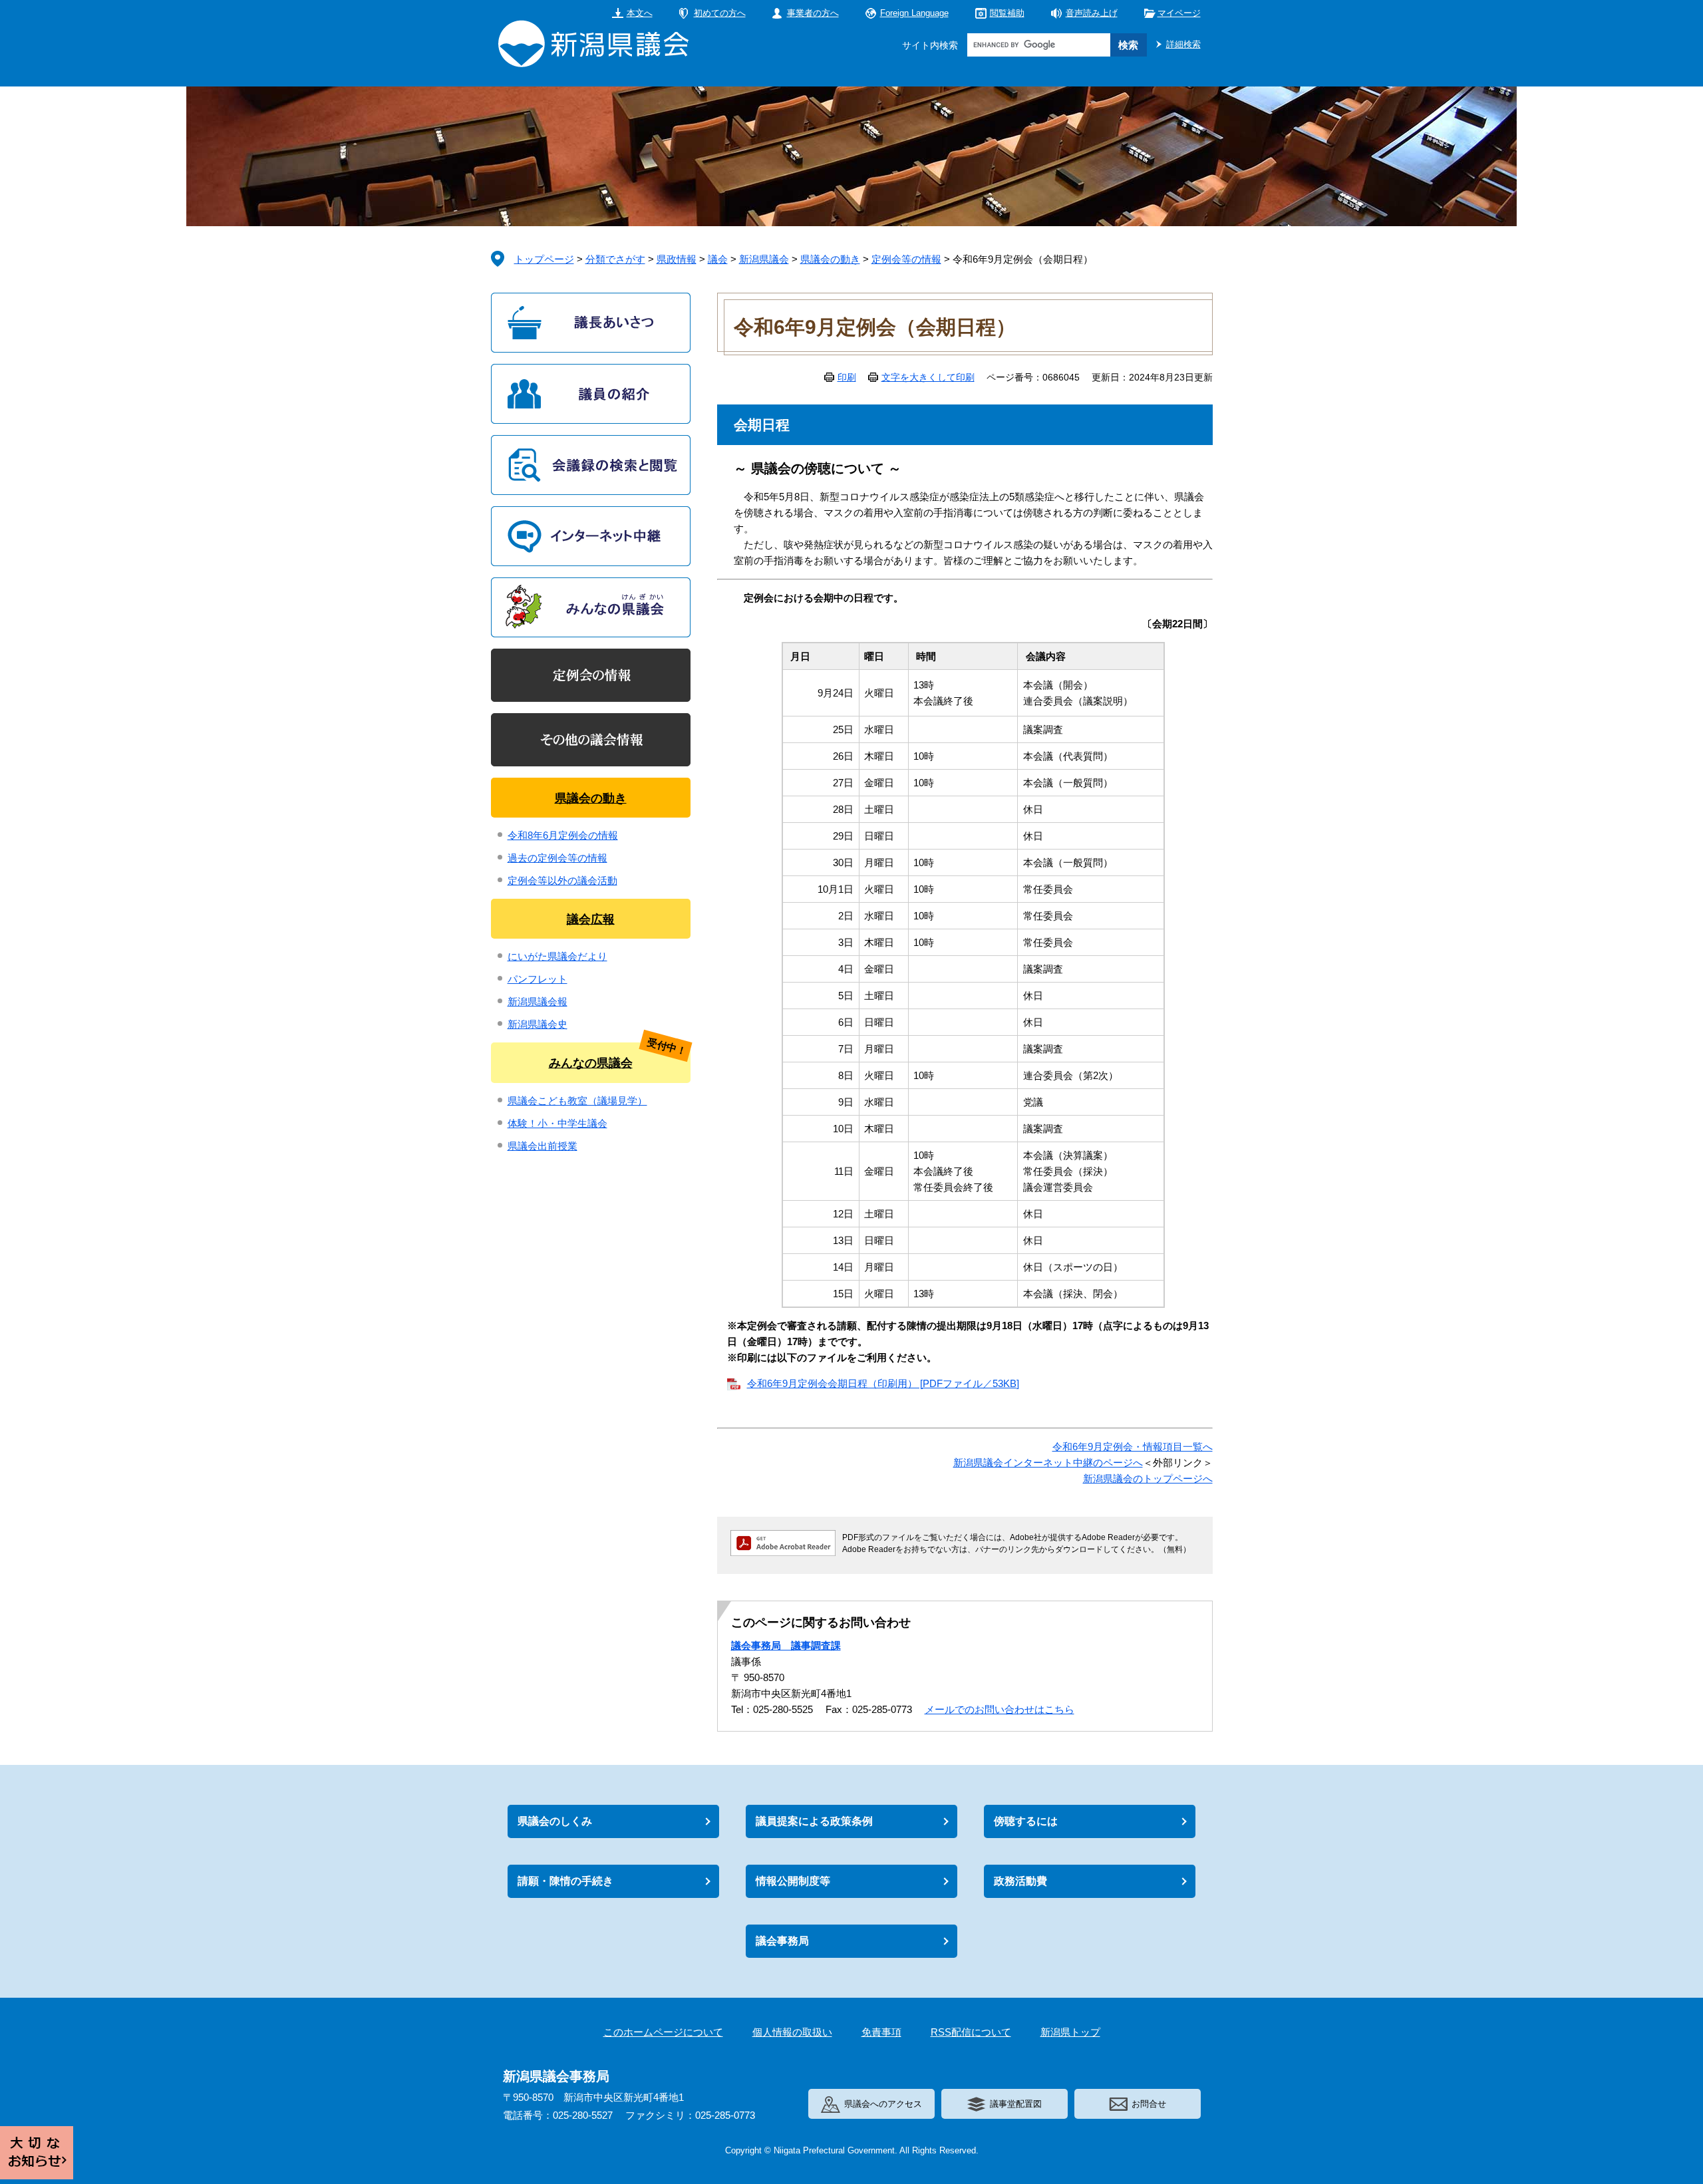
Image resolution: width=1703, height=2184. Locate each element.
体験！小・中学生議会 (557, 1123)
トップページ (544, 259)
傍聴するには (1026, 1821)
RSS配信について (971, 2032)
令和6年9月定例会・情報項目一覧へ (1133, 1447)
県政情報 (677, 259)
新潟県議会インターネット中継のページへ (1048, 1463)
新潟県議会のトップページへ (1148, 1479)
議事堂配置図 (1016, 2104)
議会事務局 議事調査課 (786, 1645)
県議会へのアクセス (883, 2104)
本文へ (640, 13)
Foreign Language (914, 13)
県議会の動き (830, 259)
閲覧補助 (1007, 13)
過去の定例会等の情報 (557, 858)
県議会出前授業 (542, 1146)
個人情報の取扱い (792, 2032)
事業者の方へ (813, 13)
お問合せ (1149, 2104)
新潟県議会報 (538, 1002)
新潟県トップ (1070, 2032)
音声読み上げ (1092, 13)
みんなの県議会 (591, 1063)
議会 (718, 259)
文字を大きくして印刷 (928, 377)
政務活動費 (1020, 1881)
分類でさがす (615, 259)
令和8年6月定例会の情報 (563, 835)
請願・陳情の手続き (565, 1881)
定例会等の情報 (906, 259)
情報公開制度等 (793, 1881)
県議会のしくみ (555, 1821)
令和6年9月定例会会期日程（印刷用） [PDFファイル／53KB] (883, 1383)
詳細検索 (1183, 44)
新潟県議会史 (538, 1024)
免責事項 (881, 2032)
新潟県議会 (764, 259)
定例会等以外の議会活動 (562, 880)
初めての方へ (720, 13)
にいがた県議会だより (557, 956)
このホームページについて (663, 2032)
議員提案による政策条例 (814, 1821)
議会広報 (591, 919)
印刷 (847, 377)
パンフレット (538, 979)
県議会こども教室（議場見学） (577, 1101)
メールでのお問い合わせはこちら (1000, 1709)
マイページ (1179, 13)
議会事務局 (782, 1941)
